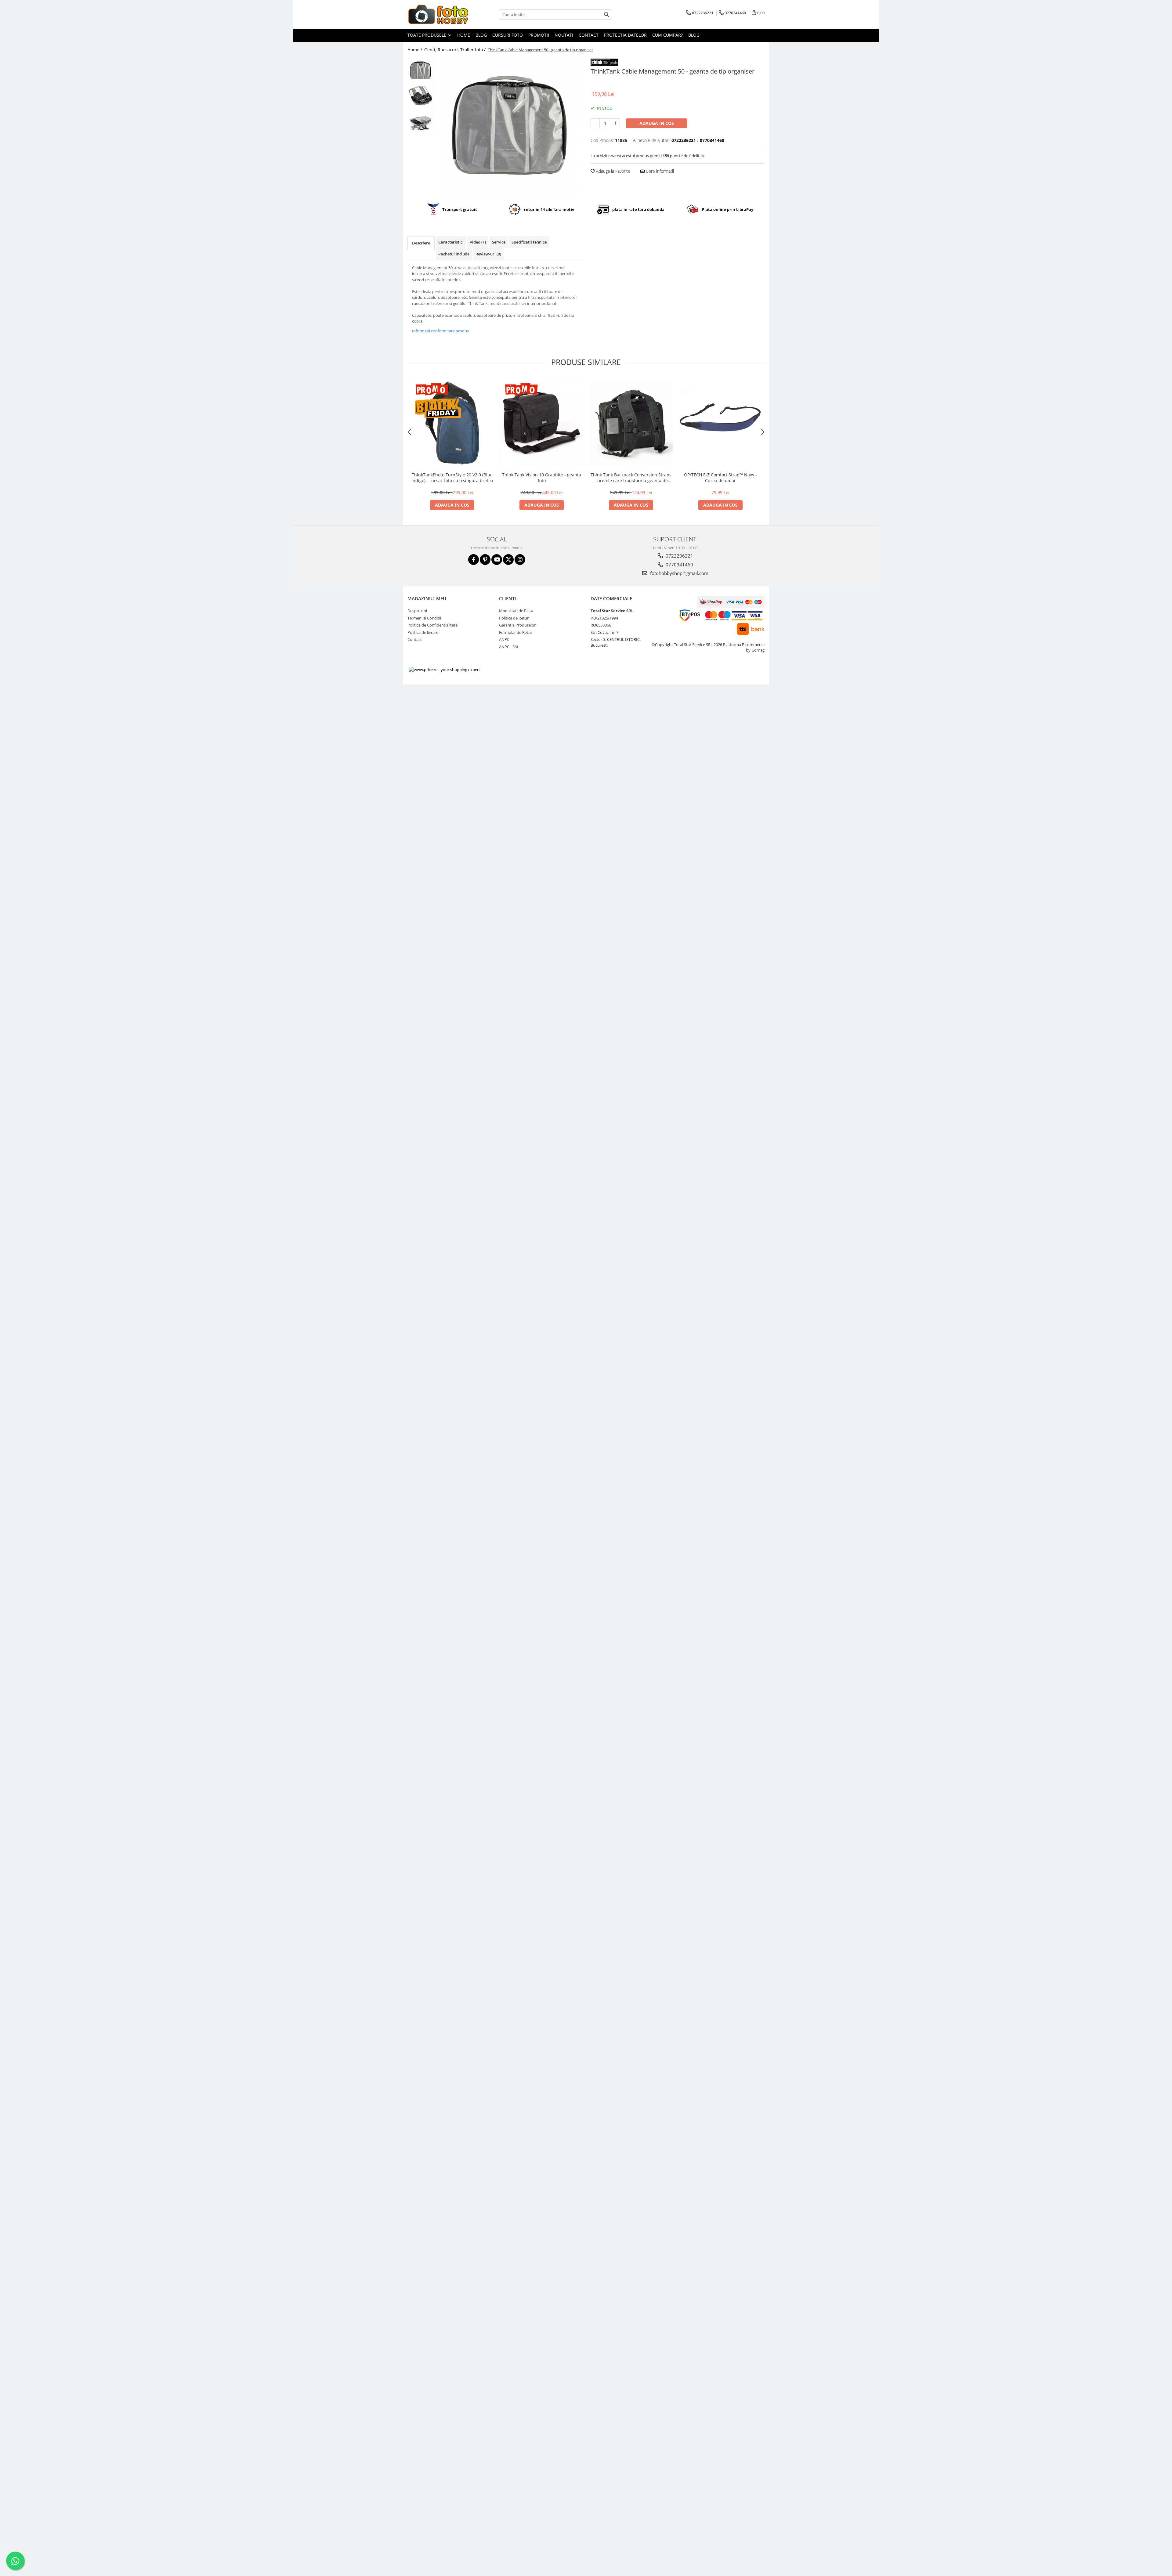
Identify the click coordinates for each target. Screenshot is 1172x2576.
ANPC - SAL (509, 647)
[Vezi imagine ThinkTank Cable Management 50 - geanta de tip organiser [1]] (420, 96)
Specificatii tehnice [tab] (529, 242)
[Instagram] (520, 560)
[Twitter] (508, 560)
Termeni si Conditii (424, 618)
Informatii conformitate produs (440, 331)
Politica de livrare (423, 632)
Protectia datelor (625, 35)
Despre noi (417, 611)
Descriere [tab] (421, 243)
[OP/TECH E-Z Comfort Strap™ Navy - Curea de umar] (720, 423)
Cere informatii (659, 171)
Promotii (539, 35)
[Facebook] (474, 560)
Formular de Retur (516, 632)
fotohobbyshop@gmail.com (679, 573)
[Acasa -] (438, 14)
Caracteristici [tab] (451, 242)
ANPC (504, 639)
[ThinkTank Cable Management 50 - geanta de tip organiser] (509, 126)
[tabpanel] (509, 126)
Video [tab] (478, 242)
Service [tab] (499, 242)
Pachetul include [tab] (454, 254)
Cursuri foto (508, 35)
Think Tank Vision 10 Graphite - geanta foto (542, 478)
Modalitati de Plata (516, 611)
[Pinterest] (485, 560)
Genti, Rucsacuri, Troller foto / (456, 50)
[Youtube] (497, 560)
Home (464, 35)
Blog (481, 35)
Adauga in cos (657, 123)
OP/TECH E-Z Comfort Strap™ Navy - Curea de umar (720, 478)
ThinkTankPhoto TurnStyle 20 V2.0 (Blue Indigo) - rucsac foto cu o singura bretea (452, 478)
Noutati (564, 35)
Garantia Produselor (517, 625)
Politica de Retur (514, 618)
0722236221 (679, 556)
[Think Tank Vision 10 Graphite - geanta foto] (542, 423)
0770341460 (679, 565)
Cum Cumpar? (667, 35)
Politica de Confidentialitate (432, 625)
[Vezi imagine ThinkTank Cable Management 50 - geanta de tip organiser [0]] (420, 70)
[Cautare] (606, 14)
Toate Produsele (427, 35)
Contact (589, 35)
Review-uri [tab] (488, 254)
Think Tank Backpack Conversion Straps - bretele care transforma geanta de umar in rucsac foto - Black (631, 478)
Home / (415, 50)
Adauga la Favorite (613, 171)
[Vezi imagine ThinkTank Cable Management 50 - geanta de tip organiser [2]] (420, 122)
